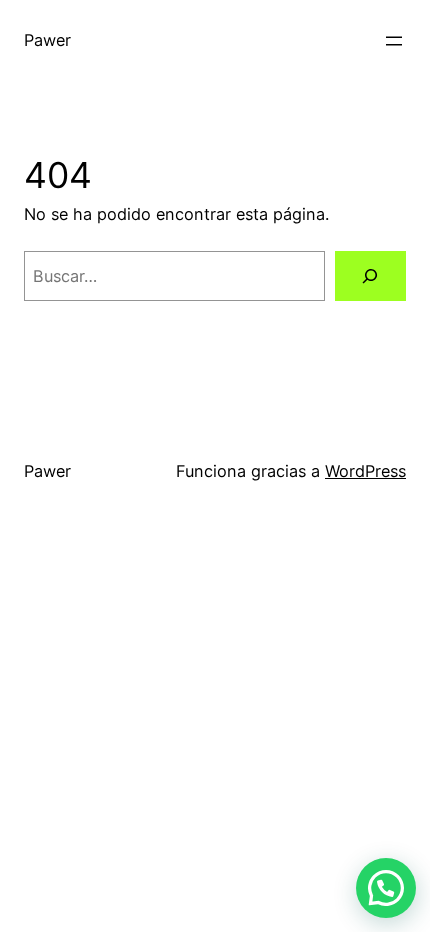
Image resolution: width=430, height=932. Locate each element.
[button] (386, 888)
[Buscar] (370, 276)
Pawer (47, 40)
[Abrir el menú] (394, 41)
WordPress (365, 471)
